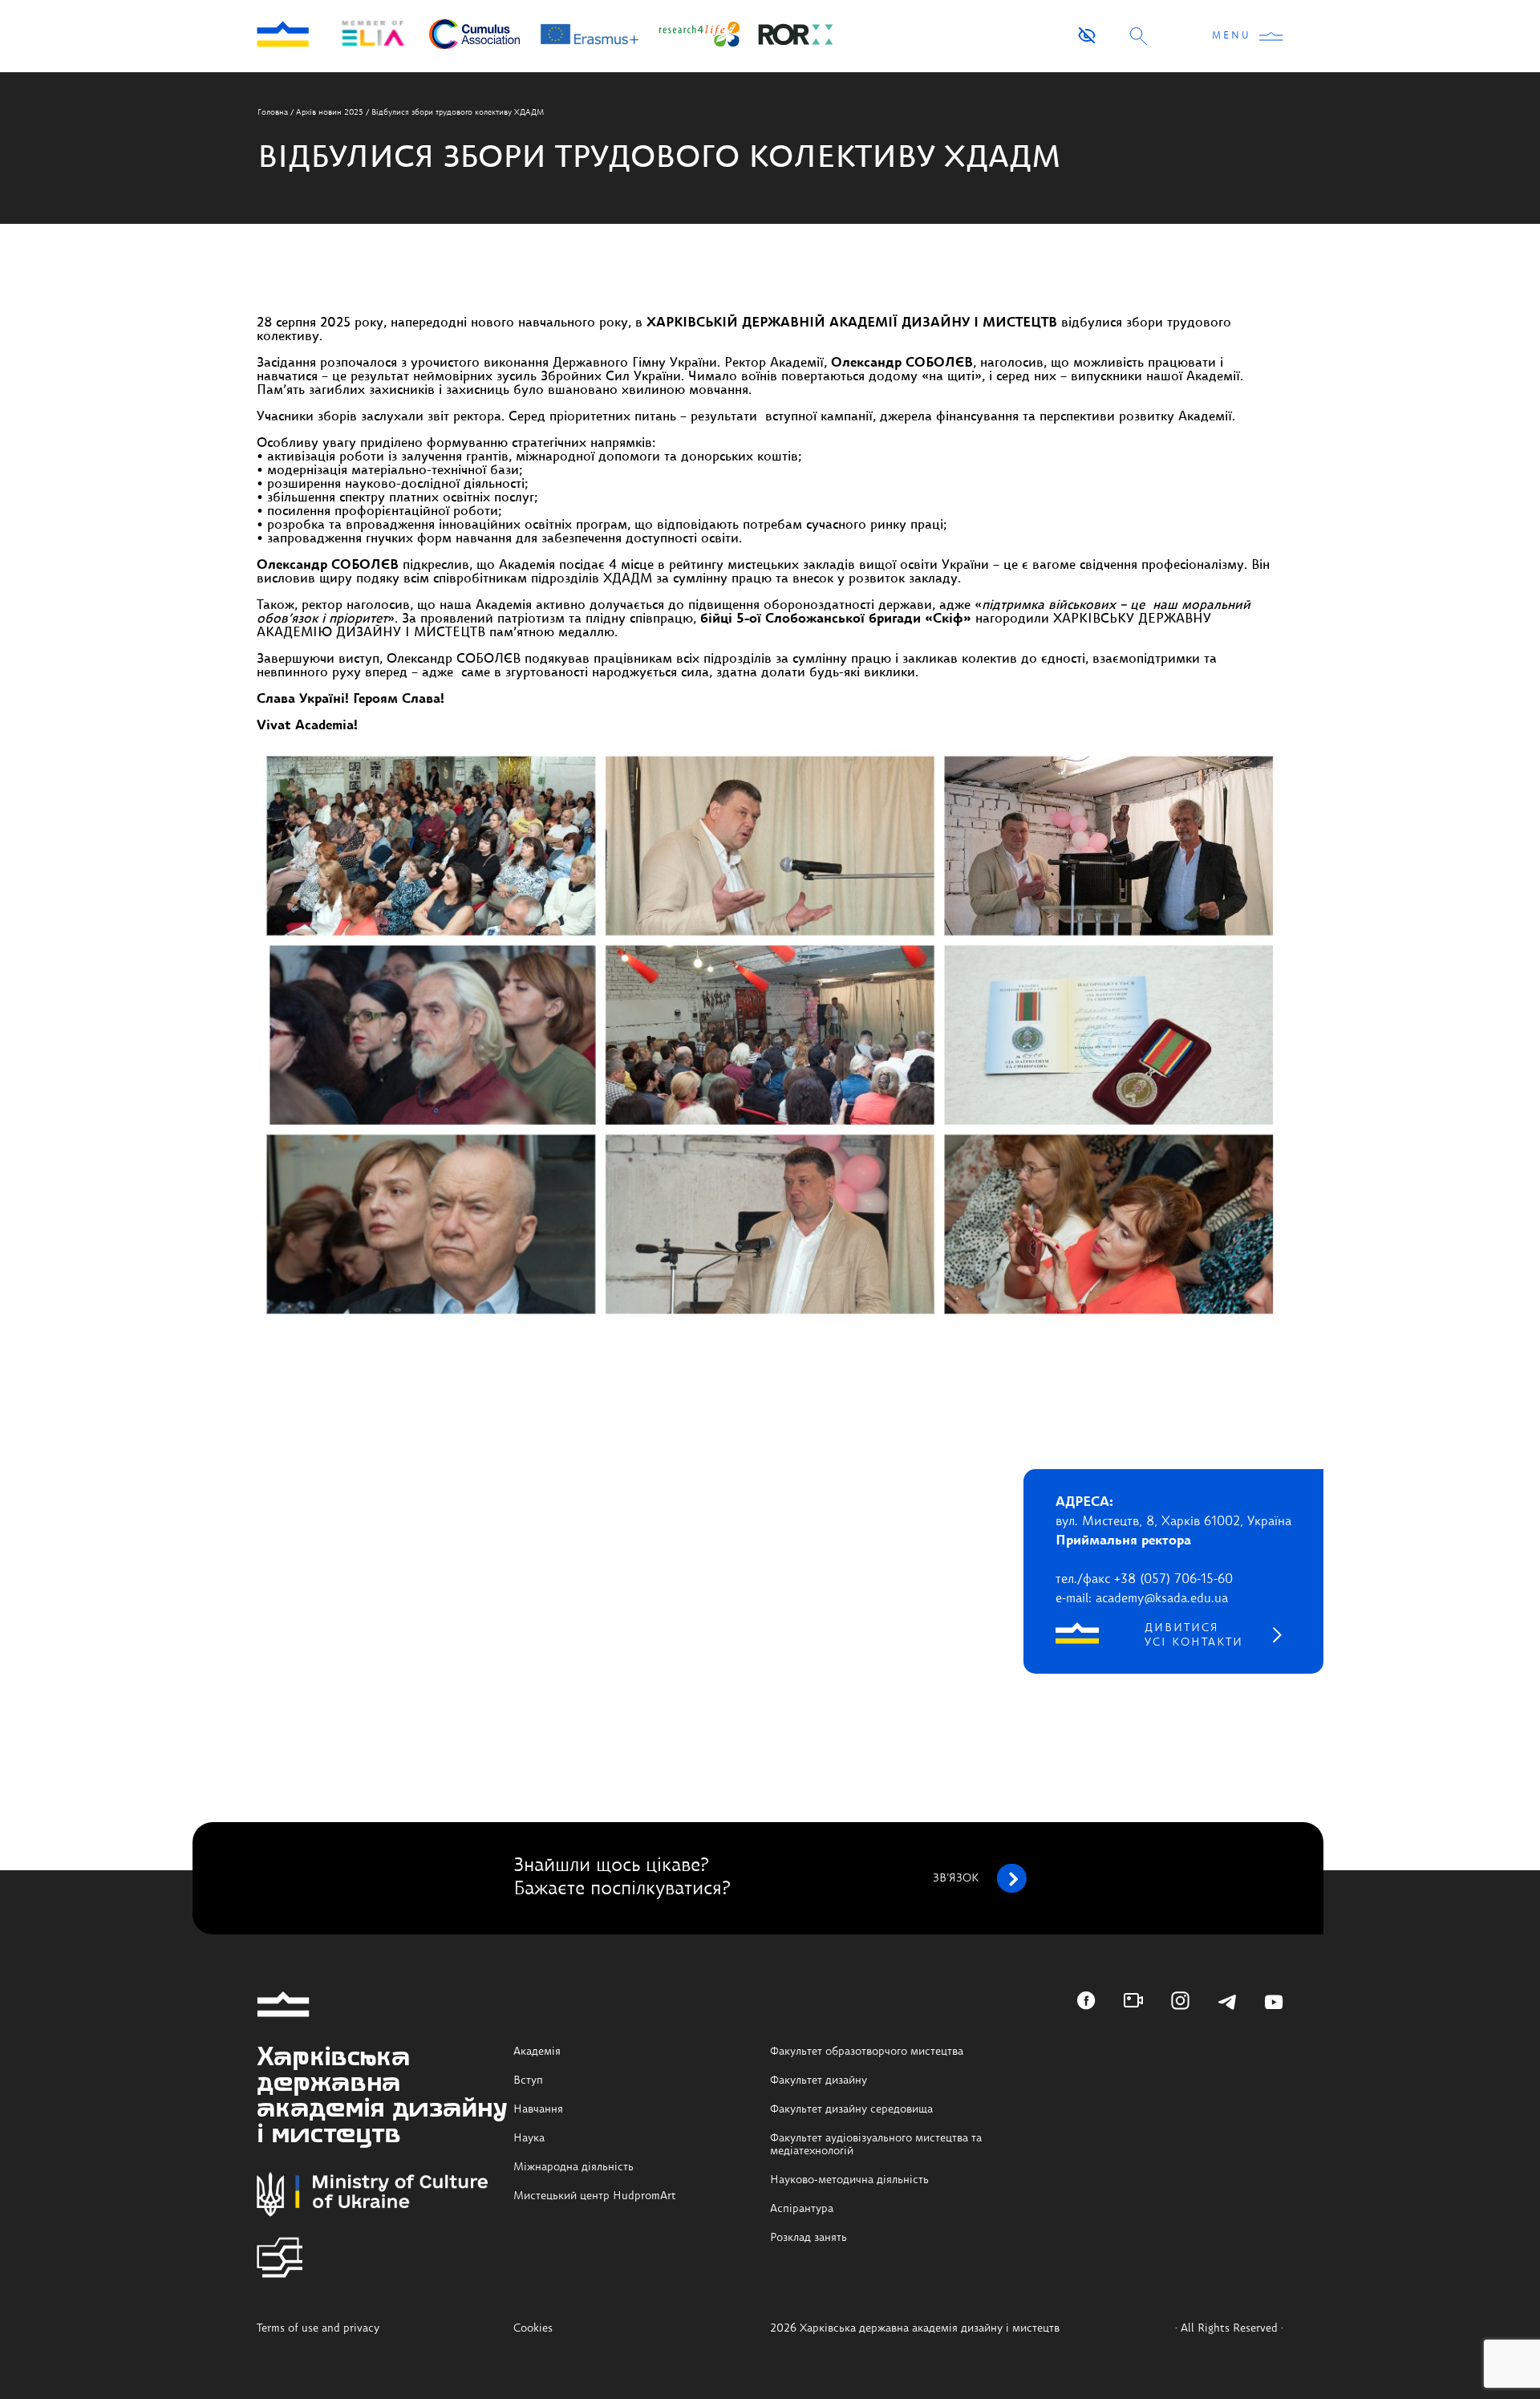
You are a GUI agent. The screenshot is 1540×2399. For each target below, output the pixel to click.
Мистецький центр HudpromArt (595, 2196)
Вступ (528, 2080)
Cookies (533, 2328)
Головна (273, 112)
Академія (537, 2052)
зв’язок (956, 1878)
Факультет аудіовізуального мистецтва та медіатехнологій (876, 2145)
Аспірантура (802, 2209)
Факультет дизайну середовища (851, 2109)
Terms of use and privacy (318, 2328)
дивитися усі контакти (1194, 1635)
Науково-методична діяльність (849, 2180)
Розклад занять (808, 2238)
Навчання (538, 2109)
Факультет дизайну (819, 2080)
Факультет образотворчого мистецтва (867, 2052)
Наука (529, 2138)
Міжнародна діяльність (573, 2167)
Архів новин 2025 (330, 112)
